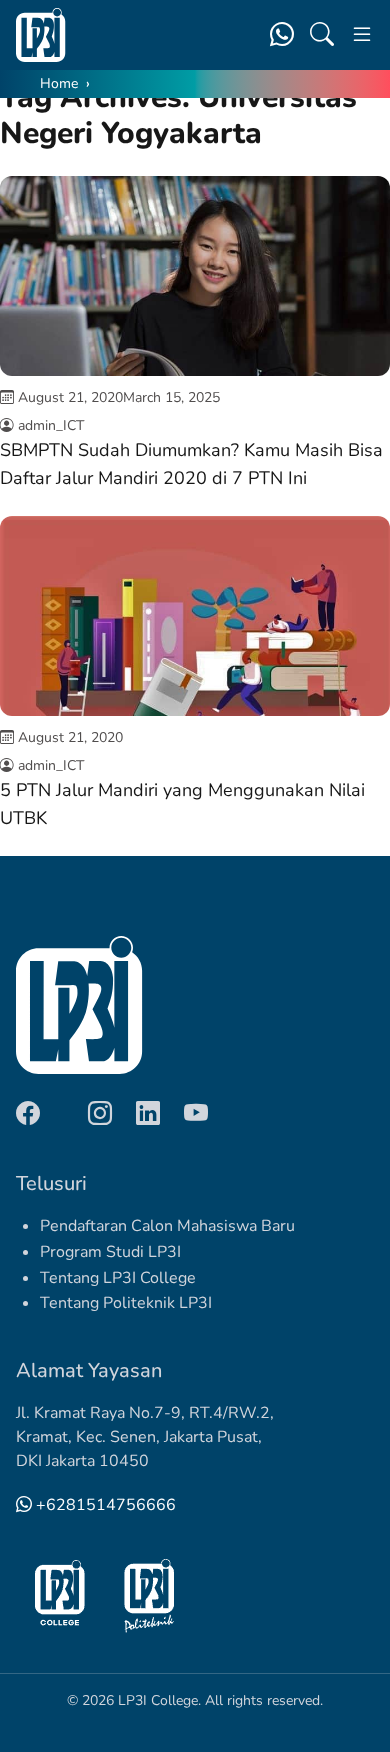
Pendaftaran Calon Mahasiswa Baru (167, 1226)
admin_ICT (51, 425)
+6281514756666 (104, 1505)
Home (59, 83)
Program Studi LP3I (110, 1252)
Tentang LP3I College (118, 1278)
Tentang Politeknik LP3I (126, 1303)
